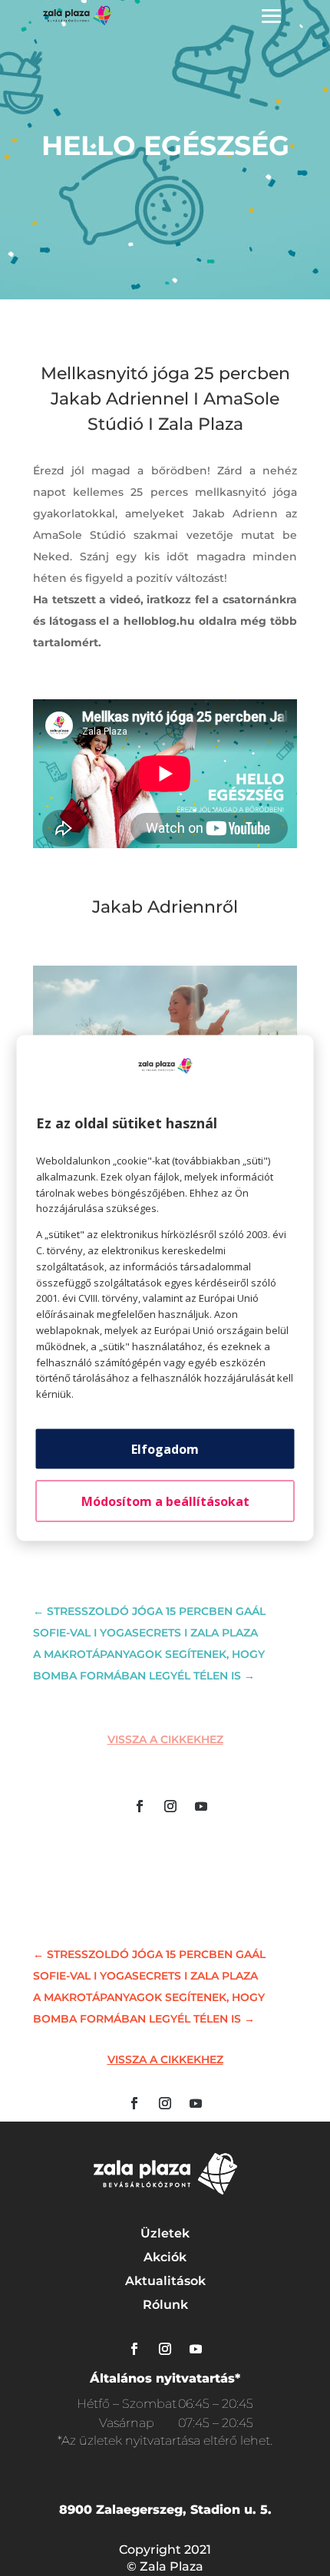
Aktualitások (165, 2281)
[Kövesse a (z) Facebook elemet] (140, 1806)
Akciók (165, 2257)
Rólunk (165, 2305)
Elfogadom (165, 1448)
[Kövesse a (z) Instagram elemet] (170, 1806)
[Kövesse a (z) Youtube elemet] (201, 1806)
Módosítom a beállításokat (165, 1501)
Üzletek (165, 2233)
